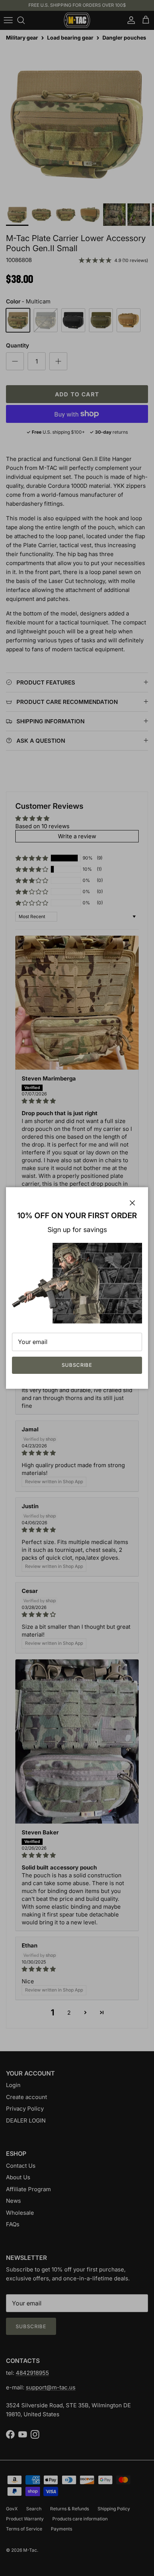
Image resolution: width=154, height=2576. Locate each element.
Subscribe (77, 1365)
